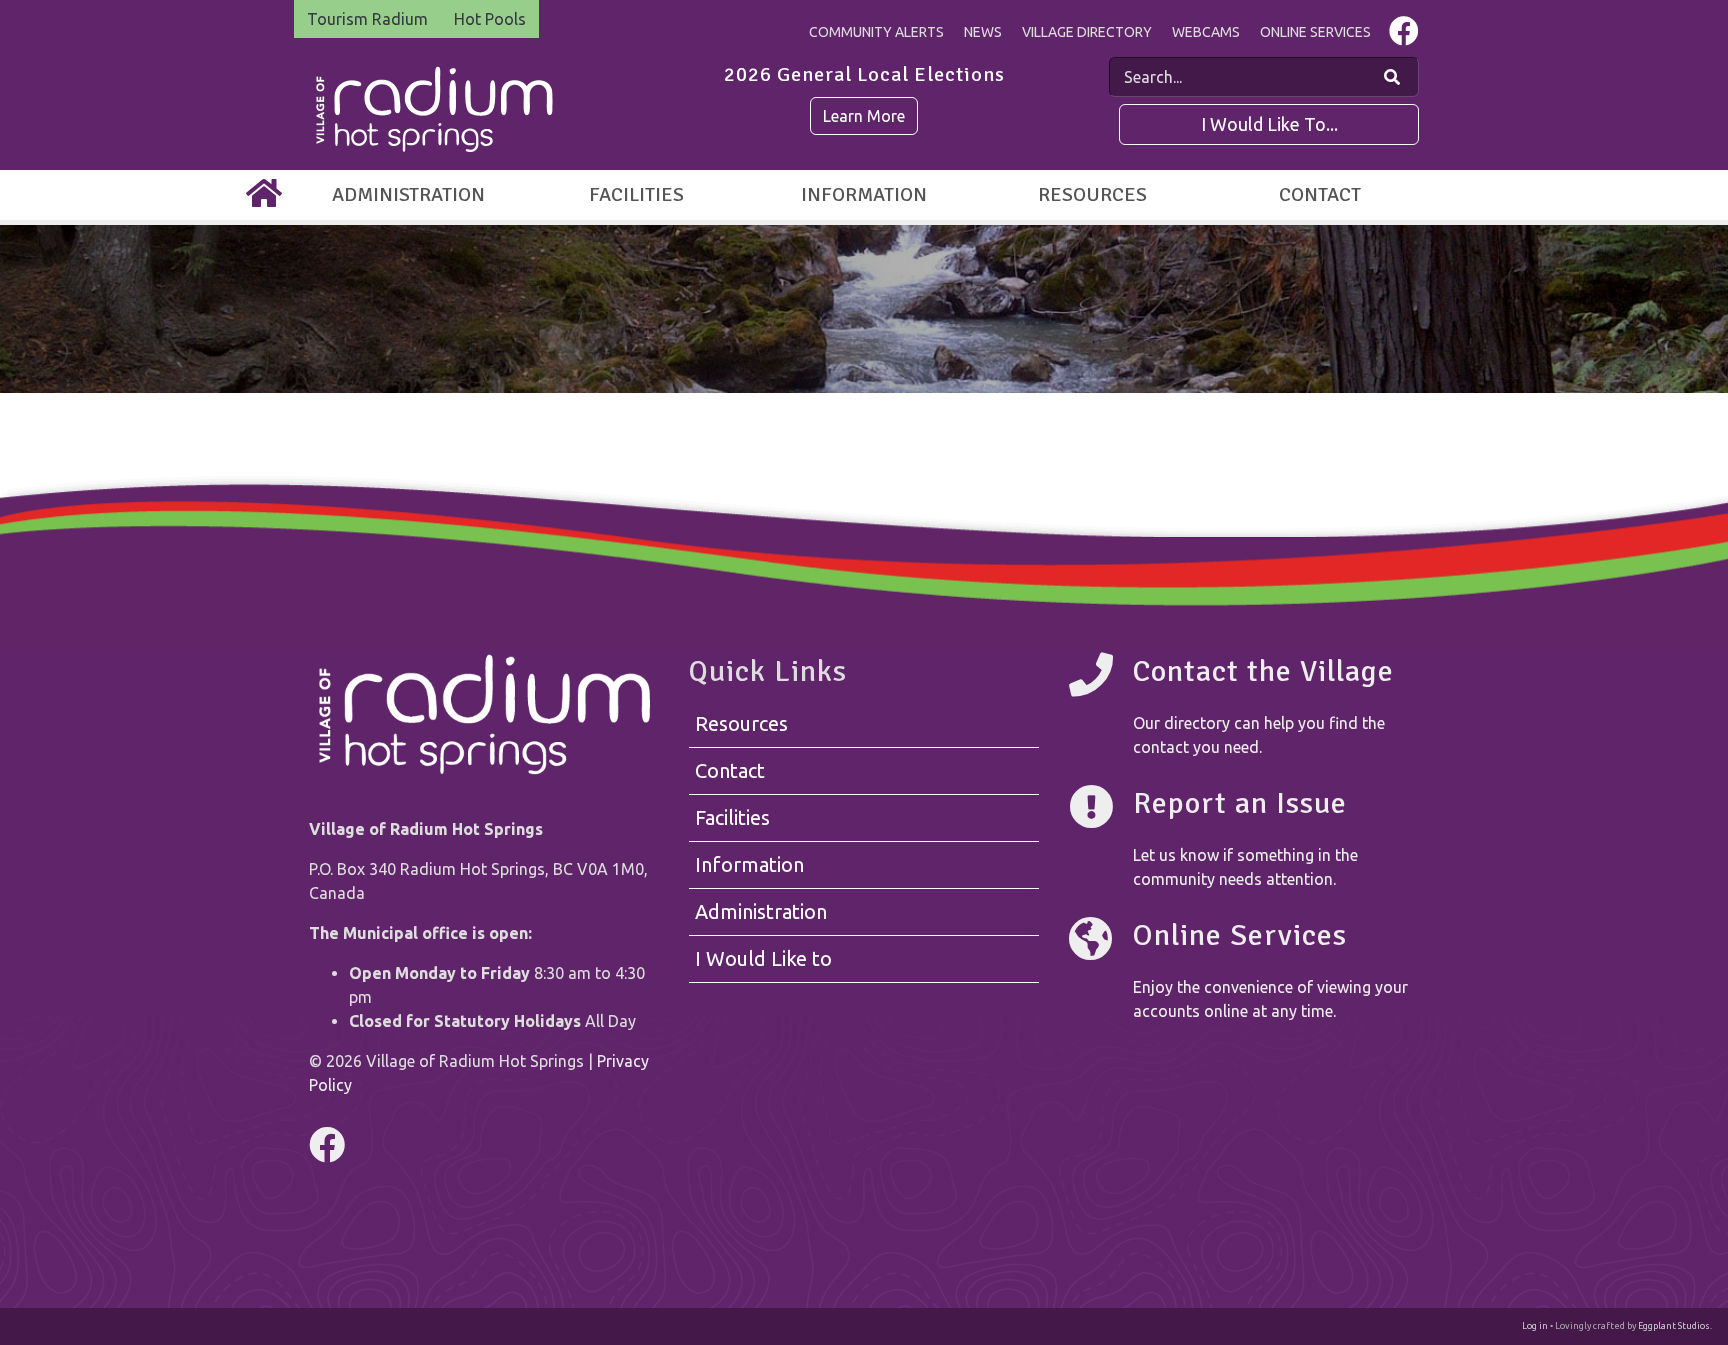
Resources (1092, 194)
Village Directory (1087, 32)
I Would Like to (763, 958)
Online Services (1315, 32)
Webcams (1206, 32)
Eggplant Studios (1674, 1326)
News (983, 32)
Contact (1320, 194)
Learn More (864, 116)
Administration (408, 194)
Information (864, 194)
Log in (1535, 1326)
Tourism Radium (367, 19)
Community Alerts (876, 32)
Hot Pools (490, 19)
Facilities (636, 194)
